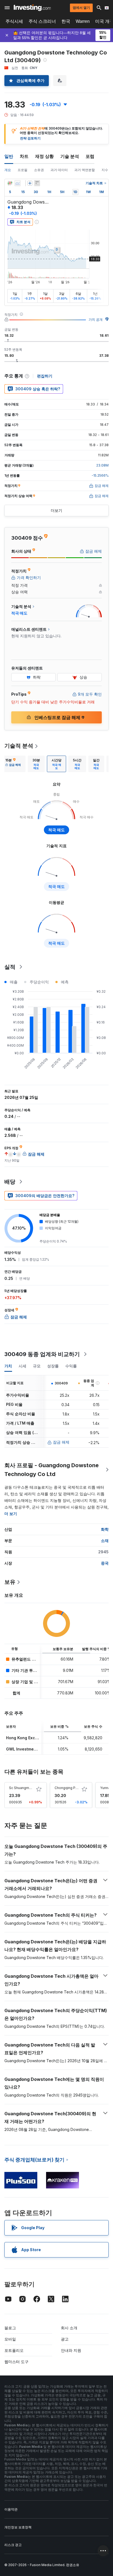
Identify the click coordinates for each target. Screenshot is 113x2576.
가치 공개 (96, 319)
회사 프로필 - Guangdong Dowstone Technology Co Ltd (52, 1470)
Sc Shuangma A (22, 1788)
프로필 (22, 170)
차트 (24, 156)
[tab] (13, 764)
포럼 (90, 156)
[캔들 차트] (10, 183)
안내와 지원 (71, 2350)
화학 (105, 1529)
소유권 (39, 170)
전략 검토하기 (30, 138)
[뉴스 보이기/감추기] (37, 183)
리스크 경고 (13, 2545)
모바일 (10, 2339)
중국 (105, 1563)
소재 (105, 1541)
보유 (10, 1582)
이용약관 (11, 2509)
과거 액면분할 (85, 170)
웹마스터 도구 (16, 2362)
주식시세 (14, 21)
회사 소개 (69, 2328)
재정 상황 (44, 156)
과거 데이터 (59, 170)
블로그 (10, 2328)
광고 (65, 2339)
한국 (66, 21)
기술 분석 (70, 156)
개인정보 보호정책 (18, 2527)
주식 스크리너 (42, 21)
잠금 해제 (61, 1442)
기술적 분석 (19, 746)
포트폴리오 (14, 2350)
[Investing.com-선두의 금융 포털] (32, 8)
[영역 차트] (18, 183)
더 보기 (11, 1514)
